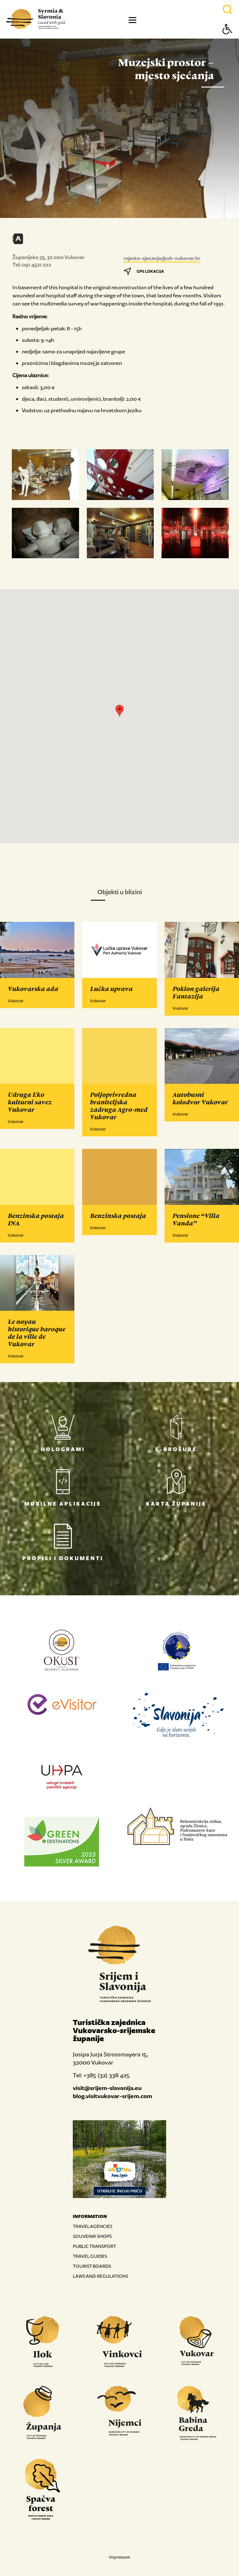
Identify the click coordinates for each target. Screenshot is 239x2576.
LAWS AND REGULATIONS (101, 2276)
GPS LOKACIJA (150, 271)
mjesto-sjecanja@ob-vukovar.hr (162, 258)
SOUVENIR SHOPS (92, 2236)
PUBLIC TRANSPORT (94, 2246)
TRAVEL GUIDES (90, 2256)
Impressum (119, 2557)
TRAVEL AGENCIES (93, 2226)
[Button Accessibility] (227, 40)
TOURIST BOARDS (92, 2266)
